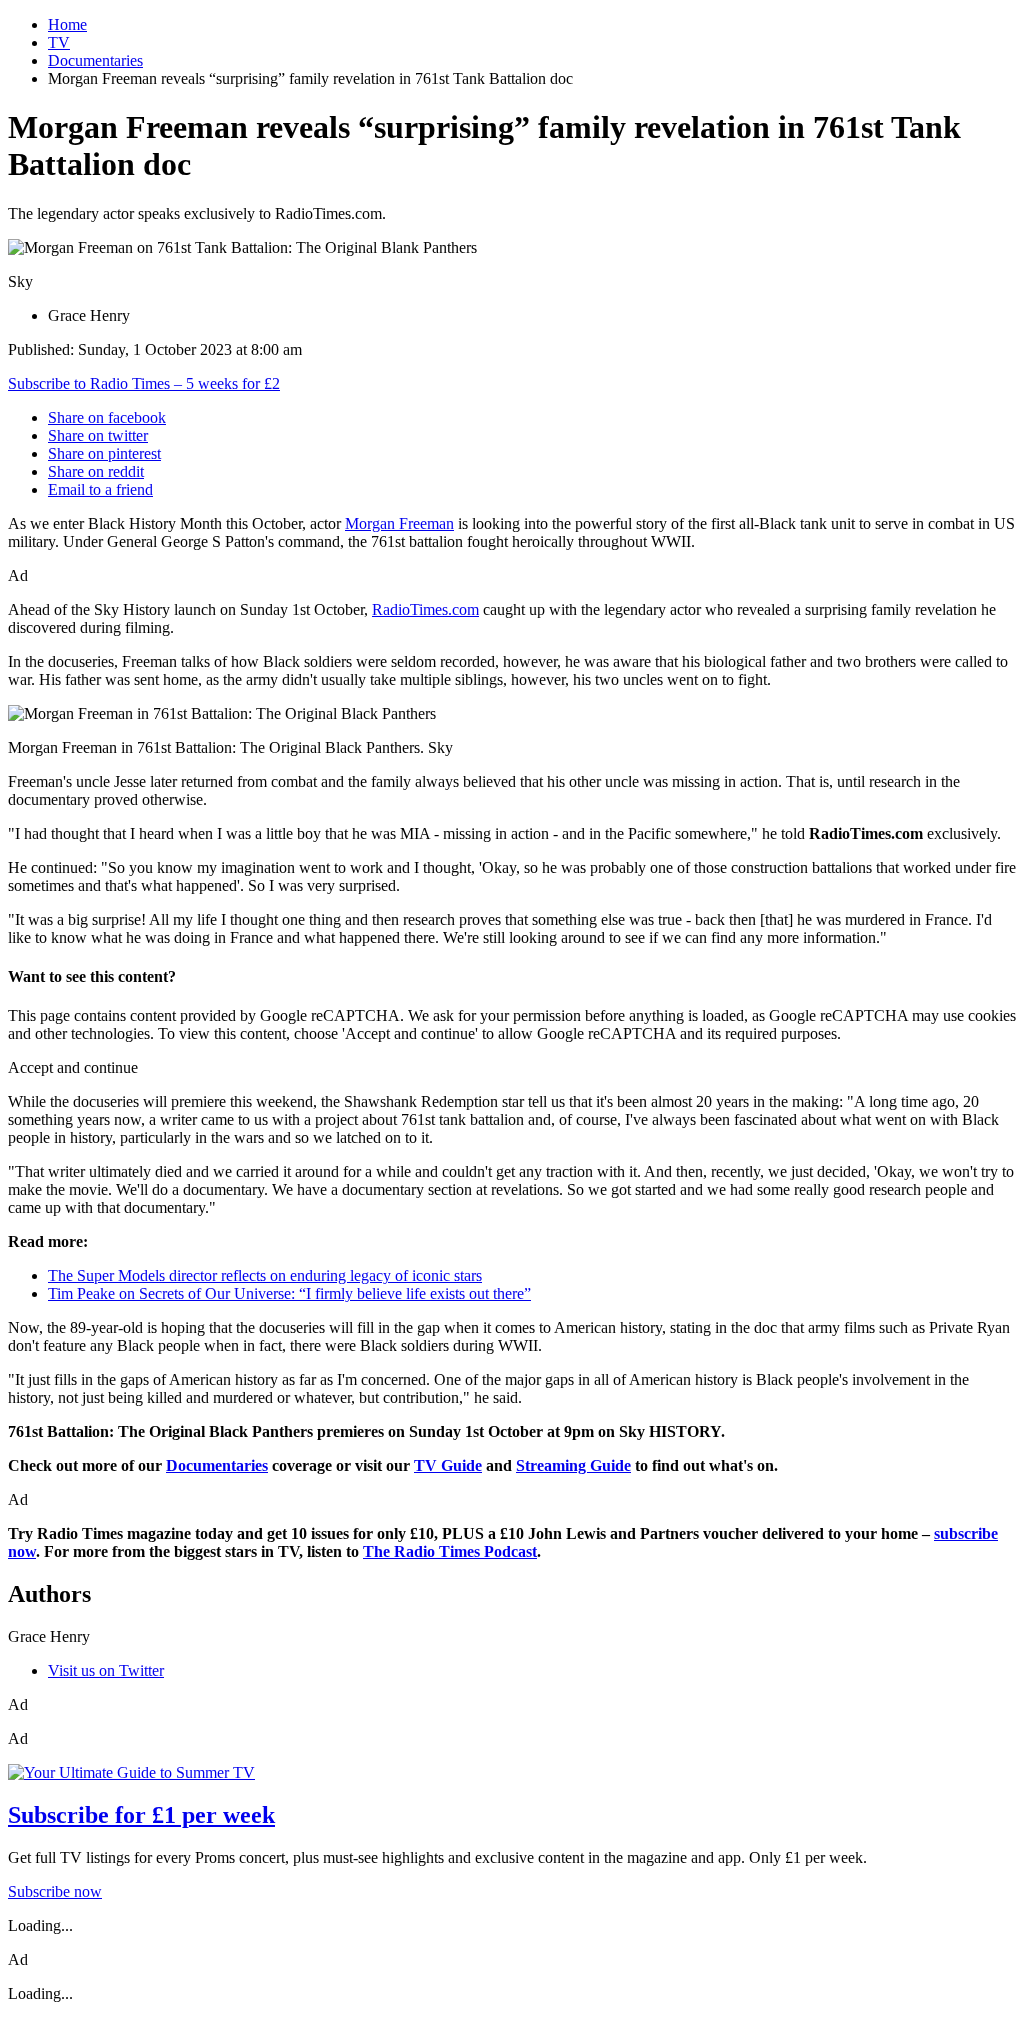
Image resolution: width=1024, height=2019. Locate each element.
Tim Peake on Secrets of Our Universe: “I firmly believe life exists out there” (289, 1293)
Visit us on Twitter (106, 1670)
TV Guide (448, 1465)
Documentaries (95, 60)
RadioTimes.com (425, 609)
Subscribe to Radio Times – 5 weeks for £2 (144, 383)
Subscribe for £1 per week (141, 1815)
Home (67, 24)
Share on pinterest (104, 453)
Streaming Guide (573, 1465)
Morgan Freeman (399, 523)
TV (59, 42)
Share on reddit (96, 471)
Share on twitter (98, 435)
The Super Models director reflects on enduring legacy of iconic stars (265, 1275)
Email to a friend (100, 489)
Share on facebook (107, 417)
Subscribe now (55, 1891)
